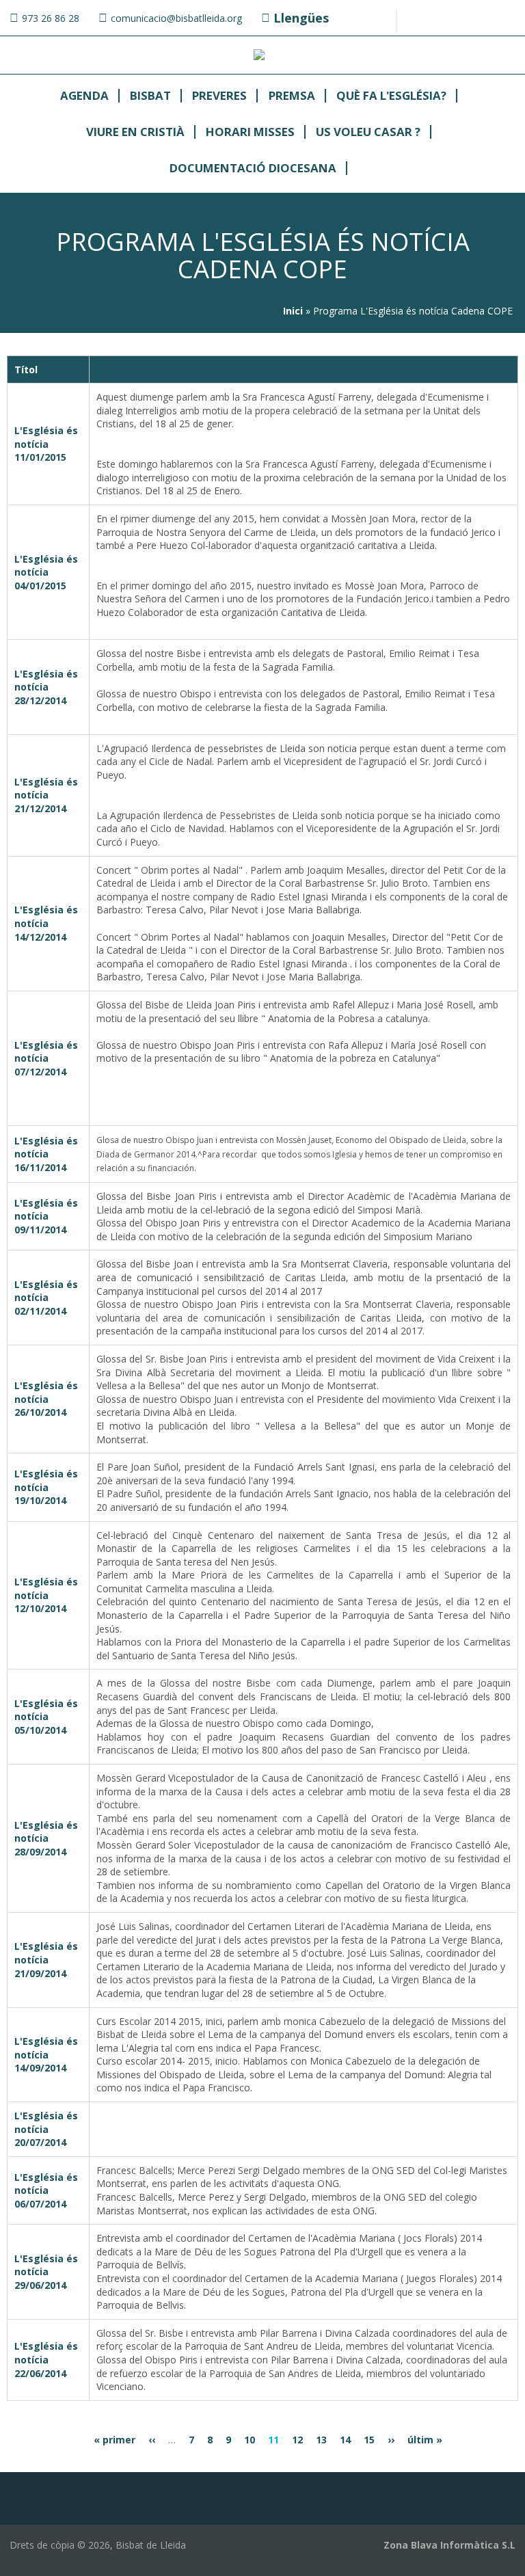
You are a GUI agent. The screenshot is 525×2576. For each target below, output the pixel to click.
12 (297, 2440)
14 (345, 2440)
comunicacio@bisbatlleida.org (176, 18)
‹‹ (152, 2440)
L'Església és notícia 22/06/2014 (46, 2359)
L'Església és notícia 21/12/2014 (46, 795)
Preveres (219, 96)
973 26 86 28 (51, 18)
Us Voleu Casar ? (368, 132)
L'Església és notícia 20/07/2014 (46, 2129)
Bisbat (150, 96)
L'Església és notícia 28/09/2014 (46, 1838)
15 (369, 2440)
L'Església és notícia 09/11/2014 (46, 1216)
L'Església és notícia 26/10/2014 (46, 1399)
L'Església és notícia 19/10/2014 (46, 1487)
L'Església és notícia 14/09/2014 (46, 2054)
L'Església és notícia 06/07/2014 (46, 2190)
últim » (425, 2440)
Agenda (84, 96)
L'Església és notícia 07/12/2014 (46, 1058)
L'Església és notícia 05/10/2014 (46, 1717)
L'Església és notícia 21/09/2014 (46, 1959)
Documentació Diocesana (253, 169)
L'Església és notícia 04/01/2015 (46, 572)
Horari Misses (250, 132)
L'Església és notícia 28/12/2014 (46, 687)
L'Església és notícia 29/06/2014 (46, 2272)
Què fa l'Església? (391, 96)
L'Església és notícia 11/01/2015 (46, 444)
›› (391, 2440)
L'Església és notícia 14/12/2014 (46, 923)
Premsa (292, 96)
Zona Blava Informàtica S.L (449, 2545)
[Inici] (259, 56)
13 (321, 2440)
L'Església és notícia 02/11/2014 (46, 1298)
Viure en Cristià (135, 132)
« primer (115, 2440)
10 (250, 2440)
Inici (293, 311)
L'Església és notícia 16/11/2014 (46, 1154)
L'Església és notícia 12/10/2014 (46, 1595)
